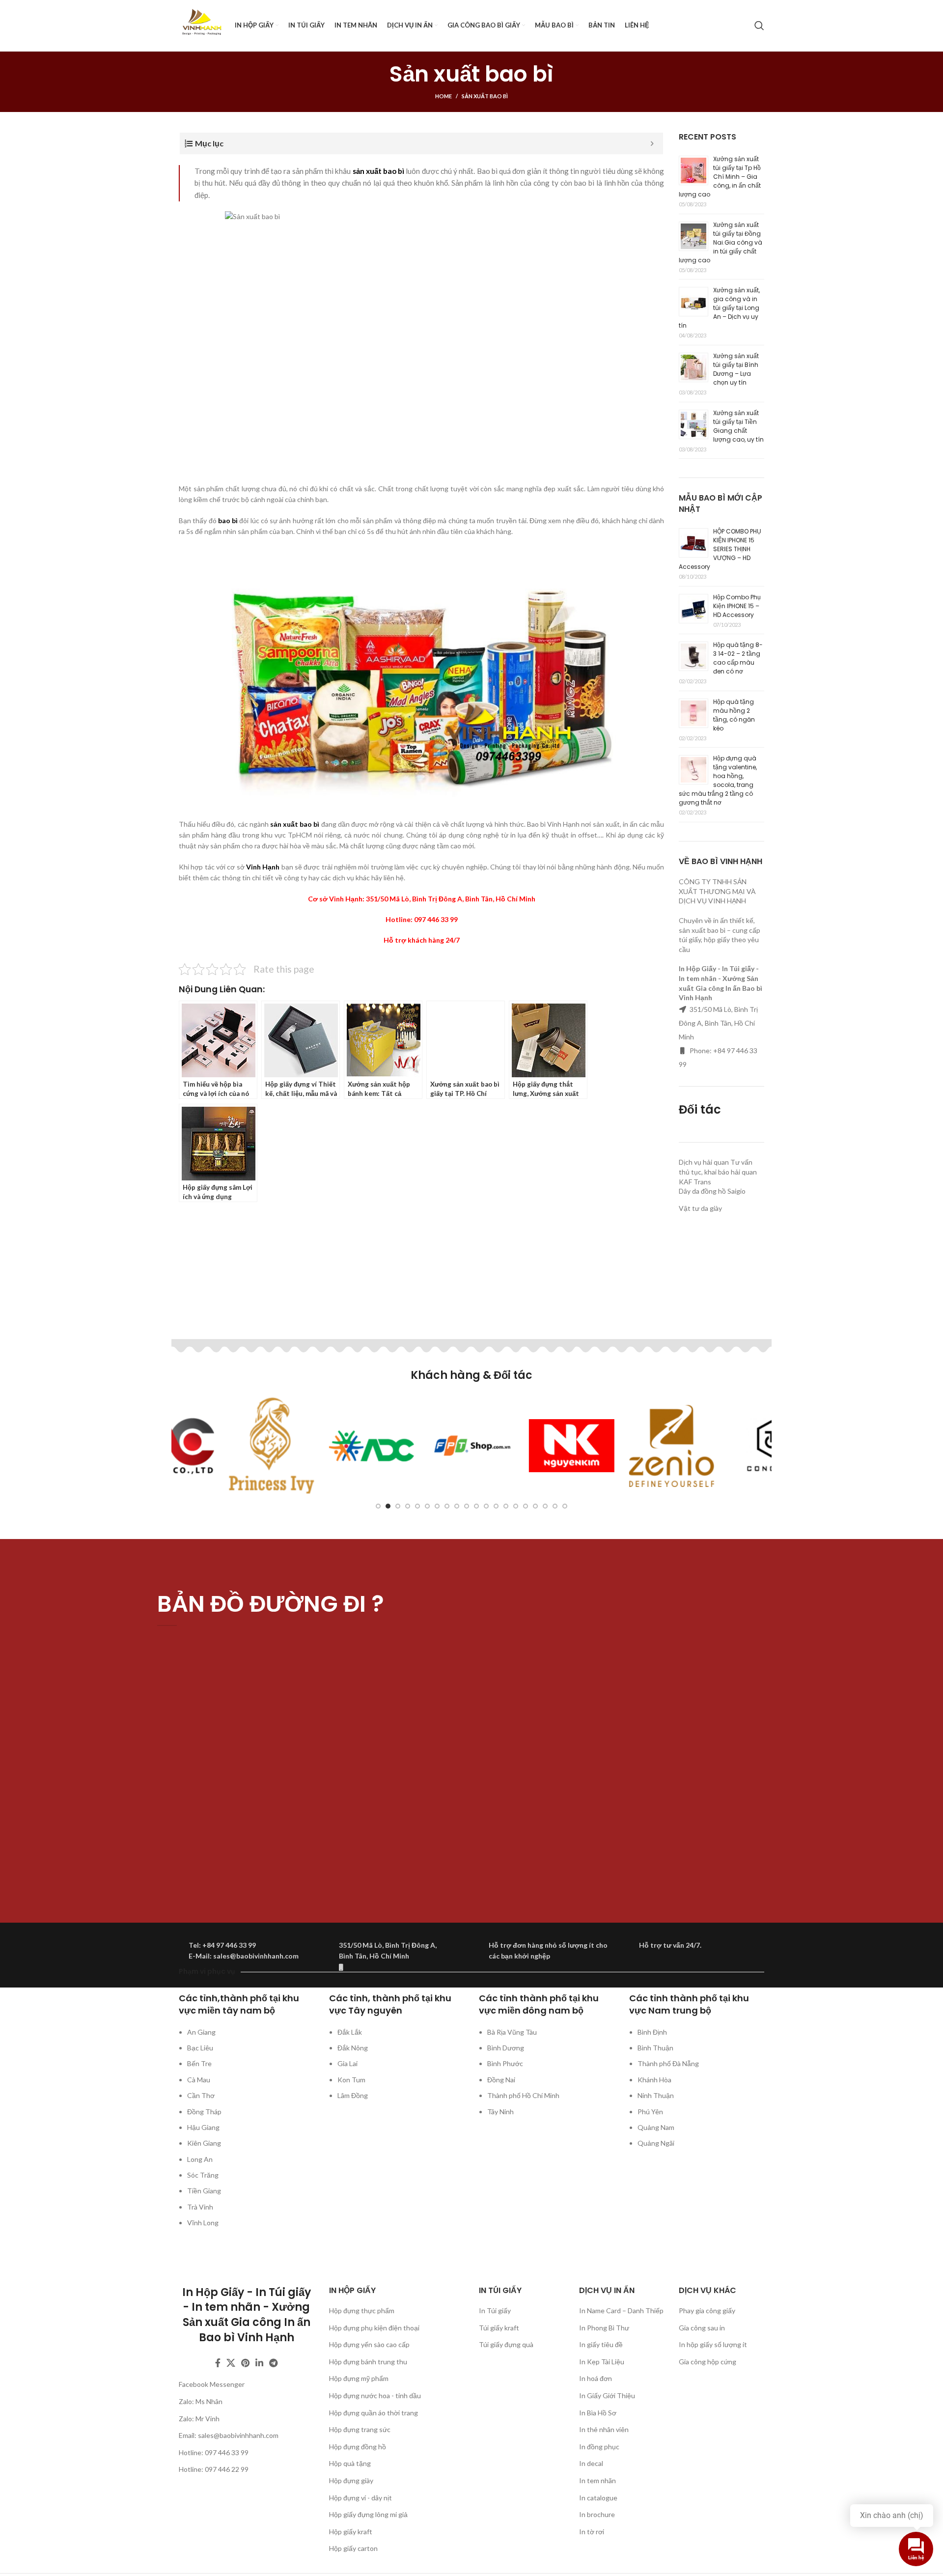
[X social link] (231, 2363)
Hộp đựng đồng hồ (358, 2447)
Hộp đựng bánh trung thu (368, 2362)
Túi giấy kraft (499, 2328)
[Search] (759, 26)
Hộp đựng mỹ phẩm (359, 2378)
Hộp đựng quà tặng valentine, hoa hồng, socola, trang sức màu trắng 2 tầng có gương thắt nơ (718, 780)
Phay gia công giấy (707, 2310)
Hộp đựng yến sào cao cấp (369, 2344)
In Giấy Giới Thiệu (607, 2395)
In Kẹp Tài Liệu (602, 2362)
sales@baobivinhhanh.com (238, 2435)
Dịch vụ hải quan (704, 1162)
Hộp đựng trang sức (360, 2429)
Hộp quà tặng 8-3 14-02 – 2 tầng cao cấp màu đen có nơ (738, 658)
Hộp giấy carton (353, 2548)
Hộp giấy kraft (351, 2532)
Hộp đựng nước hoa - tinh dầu (375, 2395)
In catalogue (598, 2498)
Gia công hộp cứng (707, 2362)
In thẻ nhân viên (604, 2429)
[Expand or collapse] (652, 143)
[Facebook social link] (218, 2363)
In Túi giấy (495, 2310)
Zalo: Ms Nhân (201, 2401)
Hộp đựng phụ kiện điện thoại (374, 2328)
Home (444, 96)
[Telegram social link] (273, 2363)
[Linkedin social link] (259, 2363)
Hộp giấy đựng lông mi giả (368, 2514)
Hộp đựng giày (351, 2480)
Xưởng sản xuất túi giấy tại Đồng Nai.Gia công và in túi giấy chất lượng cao (721, 242)
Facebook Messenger (212, 2384)
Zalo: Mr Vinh (199, 2419)
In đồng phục (599, 2447)
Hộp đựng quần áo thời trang (374, 2413)
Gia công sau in (702, 2328)
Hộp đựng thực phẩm (362, 2310)
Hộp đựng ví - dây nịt (361, 2498)
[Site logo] (202, 25)
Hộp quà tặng (350, 2463)
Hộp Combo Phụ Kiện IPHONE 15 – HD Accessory (737, 606)
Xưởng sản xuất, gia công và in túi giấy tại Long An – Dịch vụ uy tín (719, 308)
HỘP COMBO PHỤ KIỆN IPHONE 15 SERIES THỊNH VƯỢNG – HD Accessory (720, 549)
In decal (591, 2463)
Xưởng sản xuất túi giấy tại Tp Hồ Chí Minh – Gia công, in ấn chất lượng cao (720, 177)
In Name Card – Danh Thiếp (621, 2310)
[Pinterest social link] (245, 2363)
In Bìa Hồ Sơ (598, 2413)
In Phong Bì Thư (604, 2328)
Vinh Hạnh (263, 867)
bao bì (228, 520)
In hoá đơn (596, 2378)
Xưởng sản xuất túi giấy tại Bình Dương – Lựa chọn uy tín (736, 369)
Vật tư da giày (700, 1208)
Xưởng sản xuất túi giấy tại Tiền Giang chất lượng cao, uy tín (738, 426)
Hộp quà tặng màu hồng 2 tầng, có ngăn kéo (734, 715)
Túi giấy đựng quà (506, 2344)
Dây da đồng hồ (702, 1191)
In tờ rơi (592, 2532)
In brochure (597, 2514)
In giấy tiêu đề (601, 2344)
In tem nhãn (597, 2480)
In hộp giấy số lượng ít (713, 2344)
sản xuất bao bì (379, 171)
